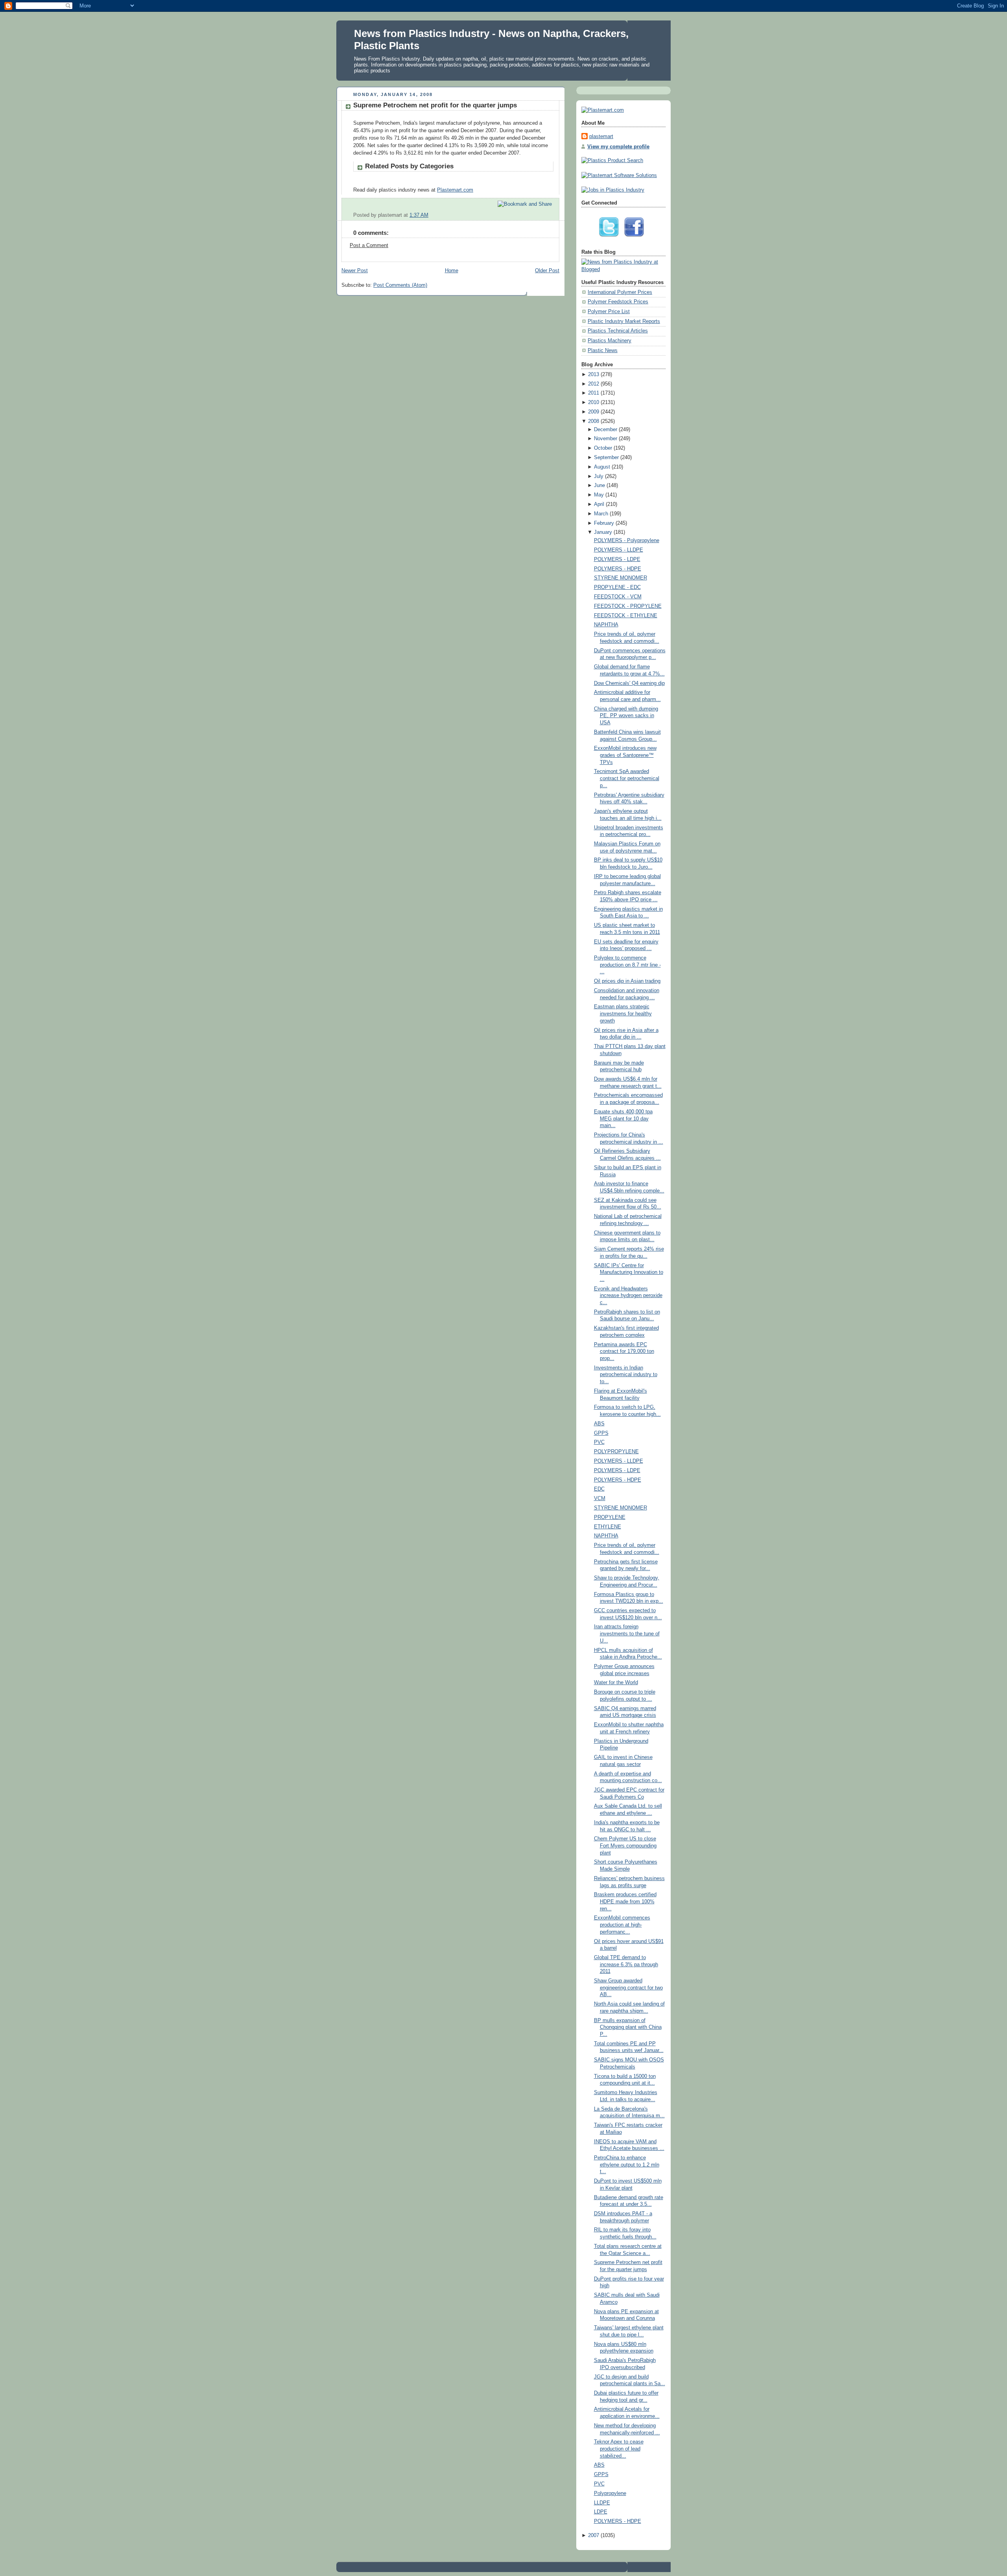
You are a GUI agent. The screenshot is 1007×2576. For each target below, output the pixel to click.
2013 (594, 375)
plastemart (601, 137)
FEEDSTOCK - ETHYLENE (626, 616)
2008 (594, 421)
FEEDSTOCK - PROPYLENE (628, 606)
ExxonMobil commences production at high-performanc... (622, 1925)
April (599, 504)
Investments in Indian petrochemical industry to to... (626, 1375)
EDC (599, 1489)
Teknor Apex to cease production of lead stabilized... (619, 2449)
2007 (594, 2535)
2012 (594, 384)
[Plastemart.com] (603, 110)
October (603, 448)
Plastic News (603, 351)
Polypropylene (610, 2493)
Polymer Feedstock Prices (618, 302)
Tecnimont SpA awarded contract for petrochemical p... (627, 778)
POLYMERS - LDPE (617, 559)
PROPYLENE (610, 1517)
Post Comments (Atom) (400, 285)
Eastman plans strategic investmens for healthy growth (623, 1014)
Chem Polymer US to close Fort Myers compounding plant (625, 1846)
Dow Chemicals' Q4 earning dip (629, 683)
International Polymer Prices (620, 292)
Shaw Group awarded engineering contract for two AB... (628, 1988)
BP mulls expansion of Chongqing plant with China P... (628, 2027)
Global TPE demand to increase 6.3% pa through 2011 (626, 1964)
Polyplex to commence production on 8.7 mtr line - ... (627, 965)
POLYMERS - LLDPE (619, 550)
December (606, 430)
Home (452, 271)
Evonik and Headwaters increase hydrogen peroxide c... (628, 1296)
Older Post (547, 271)
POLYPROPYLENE (616, 1452)
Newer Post (355, 271)
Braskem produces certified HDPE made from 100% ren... (625, 1902)
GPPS (601, 1433)
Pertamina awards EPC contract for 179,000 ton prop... (624, 1352)
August (602, 467)
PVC (599, 1442)
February (604, 523)
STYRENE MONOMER (621, 578)
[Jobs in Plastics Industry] (613, 190)
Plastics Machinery (610, 341)
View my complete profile (618, 147)
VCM (600, 1498)
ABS (599, 1424)
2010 (594, 402)
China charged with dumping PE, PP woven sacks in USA (626, 716)
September (606, 458)
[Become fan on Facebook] (636, 239)
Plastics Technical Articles (618, 331)
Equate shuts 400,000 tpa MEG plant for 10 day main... (623, 1119)
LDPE (601, 2512)
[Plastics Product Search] (612, 161)
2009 (594, 412)
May (599, 495)
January (603, 532)
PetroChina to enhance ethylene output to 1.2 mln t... (627, 2165)
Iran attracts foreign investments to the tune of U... (627, 1634)
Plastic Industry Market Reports (624, 321)
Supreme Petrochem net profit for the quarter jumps (435, 105)
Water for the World (616, 1683)
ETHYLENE (608, 1527)
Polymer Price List (609, 312)
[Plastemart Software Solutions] (619, 175)
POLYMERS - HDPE (618, 569)
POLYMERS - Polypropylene (627, 541)
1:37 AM (419, 215)
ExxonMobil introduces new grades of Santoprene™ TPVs (625, 755)
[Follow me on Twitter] (611, 239)
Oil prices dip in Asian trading (627, 981)
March (601, 514)
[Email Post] (553, 215)
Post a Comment (369, 245)
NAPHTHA (606, 625)
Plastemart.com (455, 190)
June (599, 485)
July (599, 476)
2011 (594, 393)
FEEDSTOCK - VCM (618, 597)
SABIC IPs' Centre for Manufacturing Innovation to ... (629, 1272)
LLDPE (602, 2503)
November (606, 439)
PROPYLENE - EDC (617, 587)
